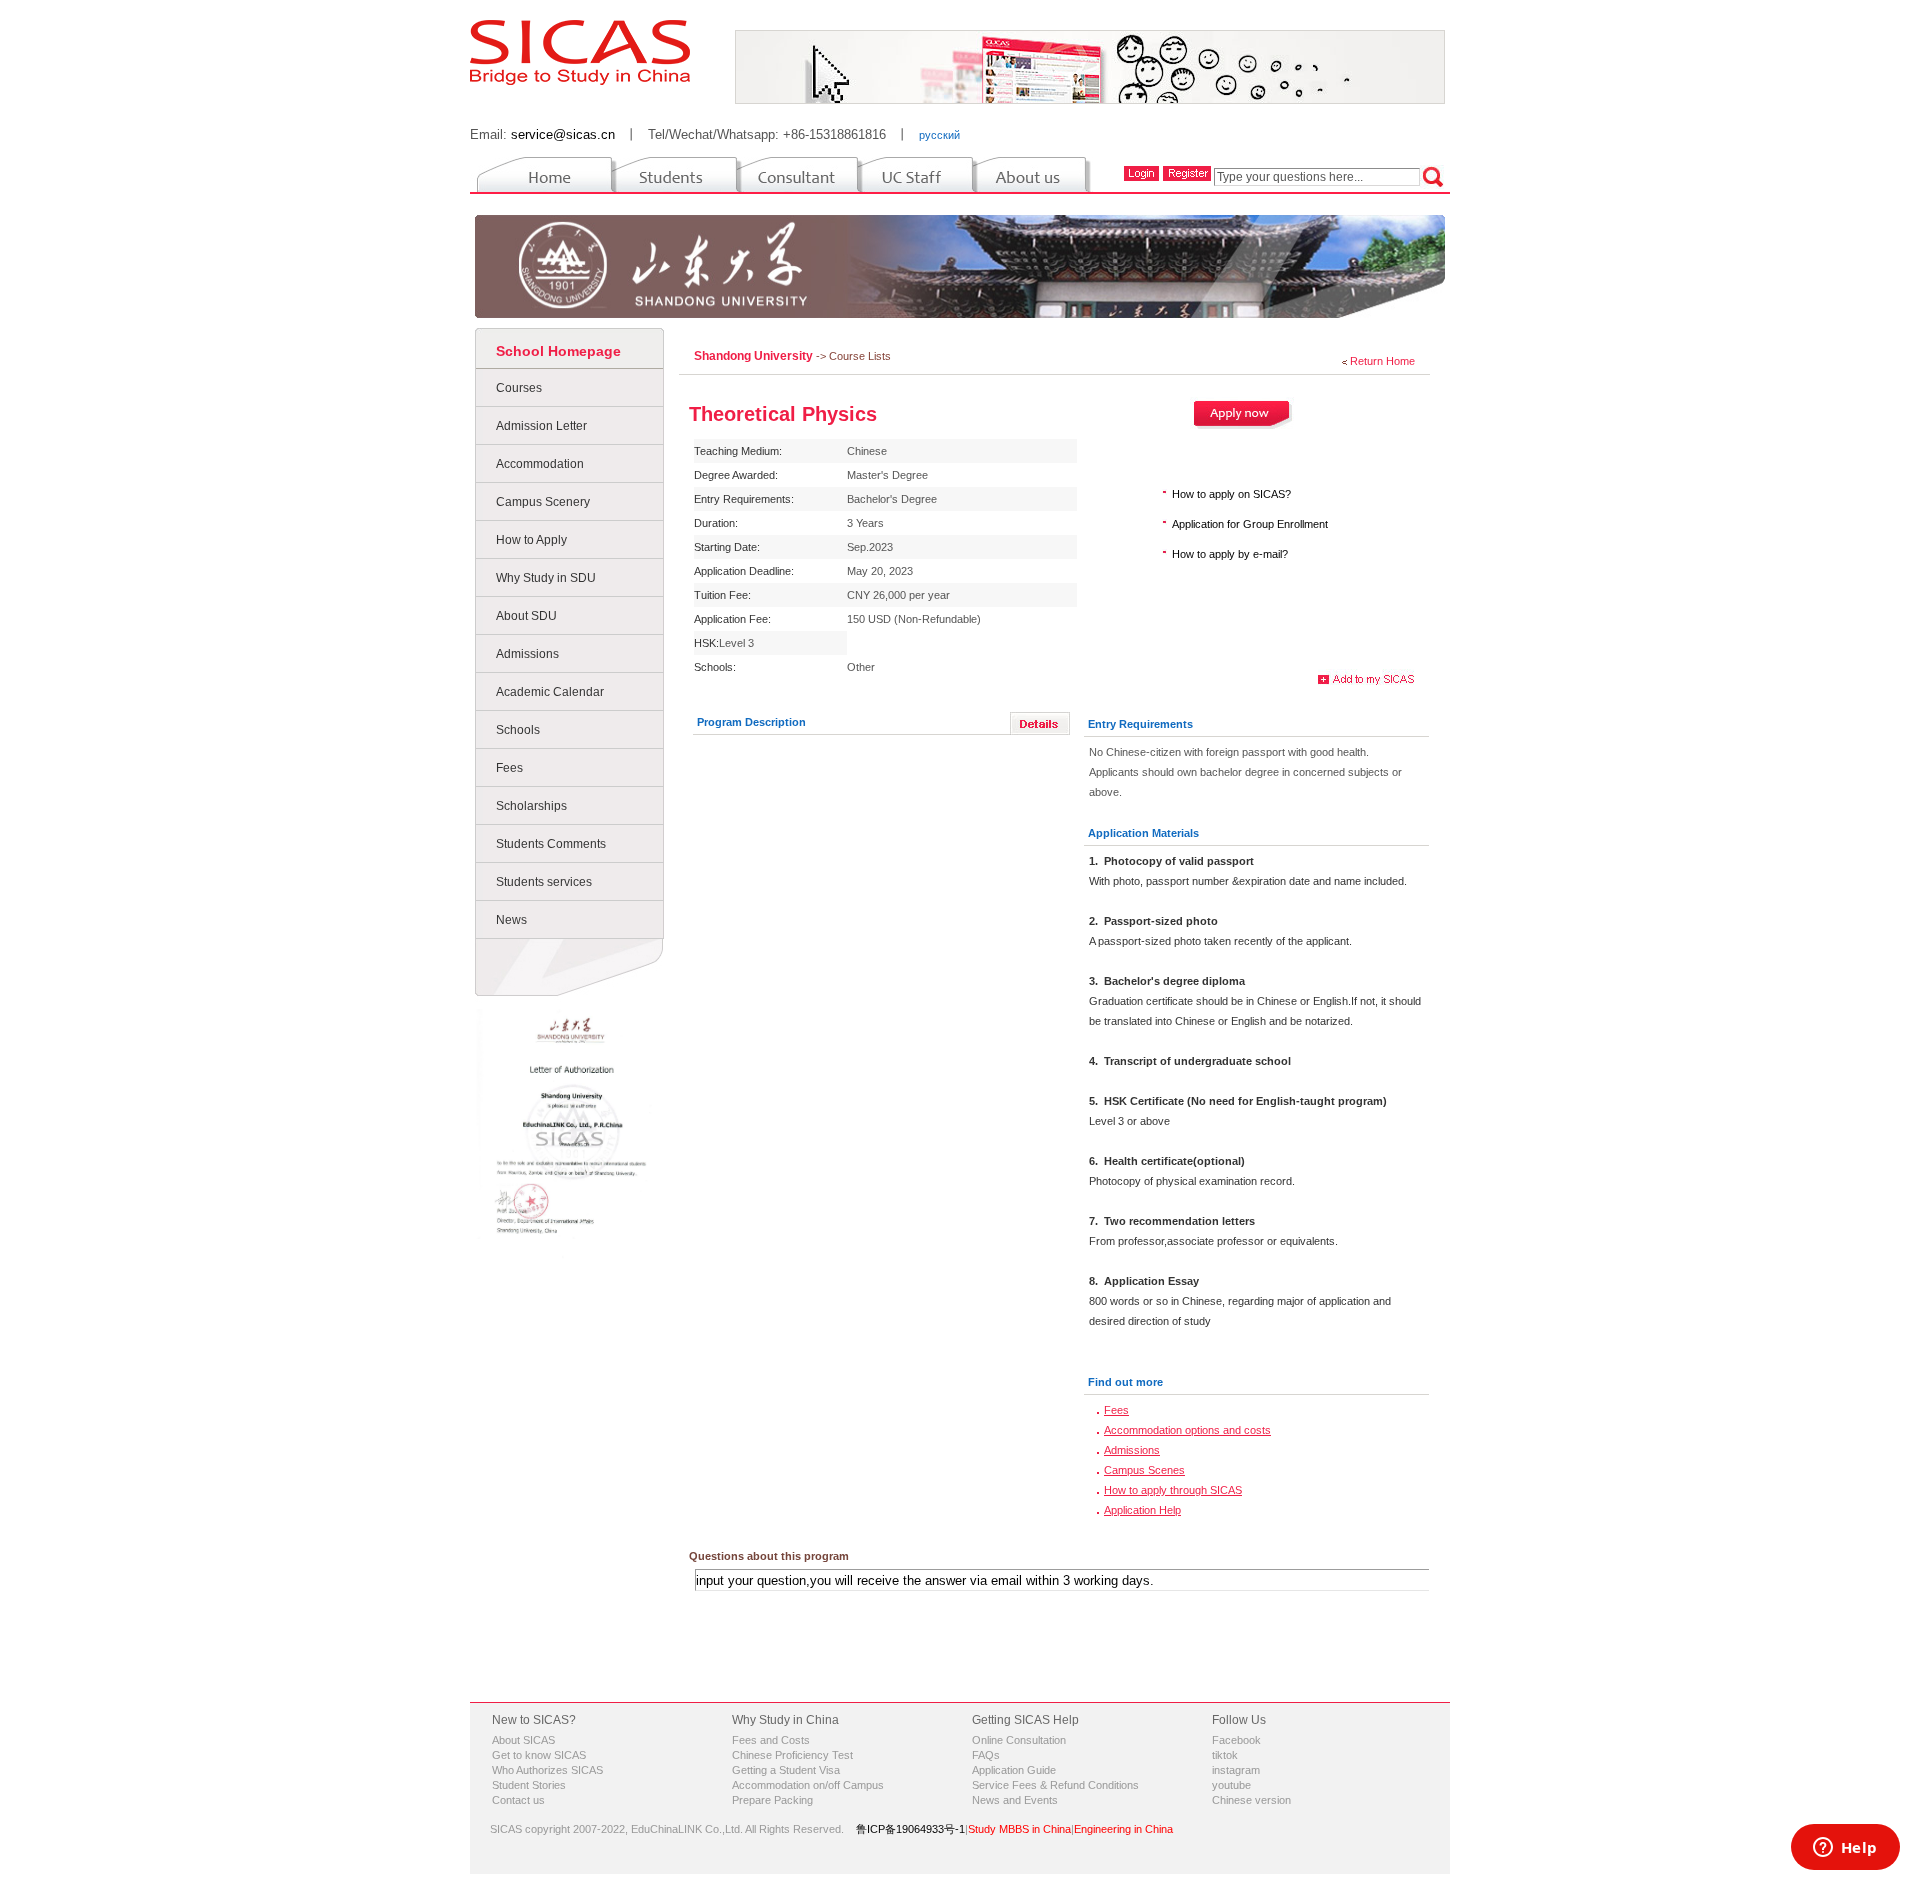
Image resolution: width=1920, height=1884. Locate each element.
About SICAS (523, 1740)
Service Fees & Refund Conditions (1055, 1785)
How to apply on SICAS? (1231, 494)
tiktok (1225, 1755)
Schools (518, 730)
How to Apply (531, 540)
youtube (1231, 1785)
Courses (519, 388)
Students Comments (551, 844)
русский (939, 135)
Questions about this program (769, 1556)
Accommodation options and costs (1187, 1430)
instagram (1236, 1770)
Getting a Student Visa (786, 1770)
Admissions (527, 654)
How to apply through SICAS (1173, 1490)
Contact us (518, 1800)
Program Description (751, 722)
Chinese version (1251, 1800)
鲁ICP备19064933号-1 (910, 1829)
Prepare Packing (772, 1800)
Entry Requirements (1140, 724)
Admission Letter (541, 426)
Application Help (1142, 1510)
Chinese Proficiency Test (792, 1755)
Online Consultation (1019, 1740)
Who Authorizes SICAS (547, 1770)
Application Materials (1143, 833)
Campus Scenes (1144, 1470)
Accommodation (540, 464)
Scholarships (531, 806)
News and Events (1015, 1800)
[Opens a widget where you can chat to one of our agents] (1845, 1849)
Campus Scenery (543, 502)
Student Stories (529, 1785)
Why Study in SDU (546, 578)
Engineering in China (1123, 1829)
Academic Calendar (550, 692)
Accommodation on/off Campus (808, 1785)
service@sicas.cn (563, 134)
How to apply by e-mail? (1230, 554)
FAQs (986, 1755)
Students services (544, 882)
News (511, 920)
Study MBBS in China (1019, 1829)
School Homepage (558, 351)
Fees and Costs (771, 1740)
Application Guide (1014, 1770)
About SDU (526, 616)
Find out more (1125, 1382)
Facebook (1236, 1740)
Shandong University (755, 356)
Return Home (1382, 361)
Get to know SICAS (539, 1755)
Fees (509, 768)
